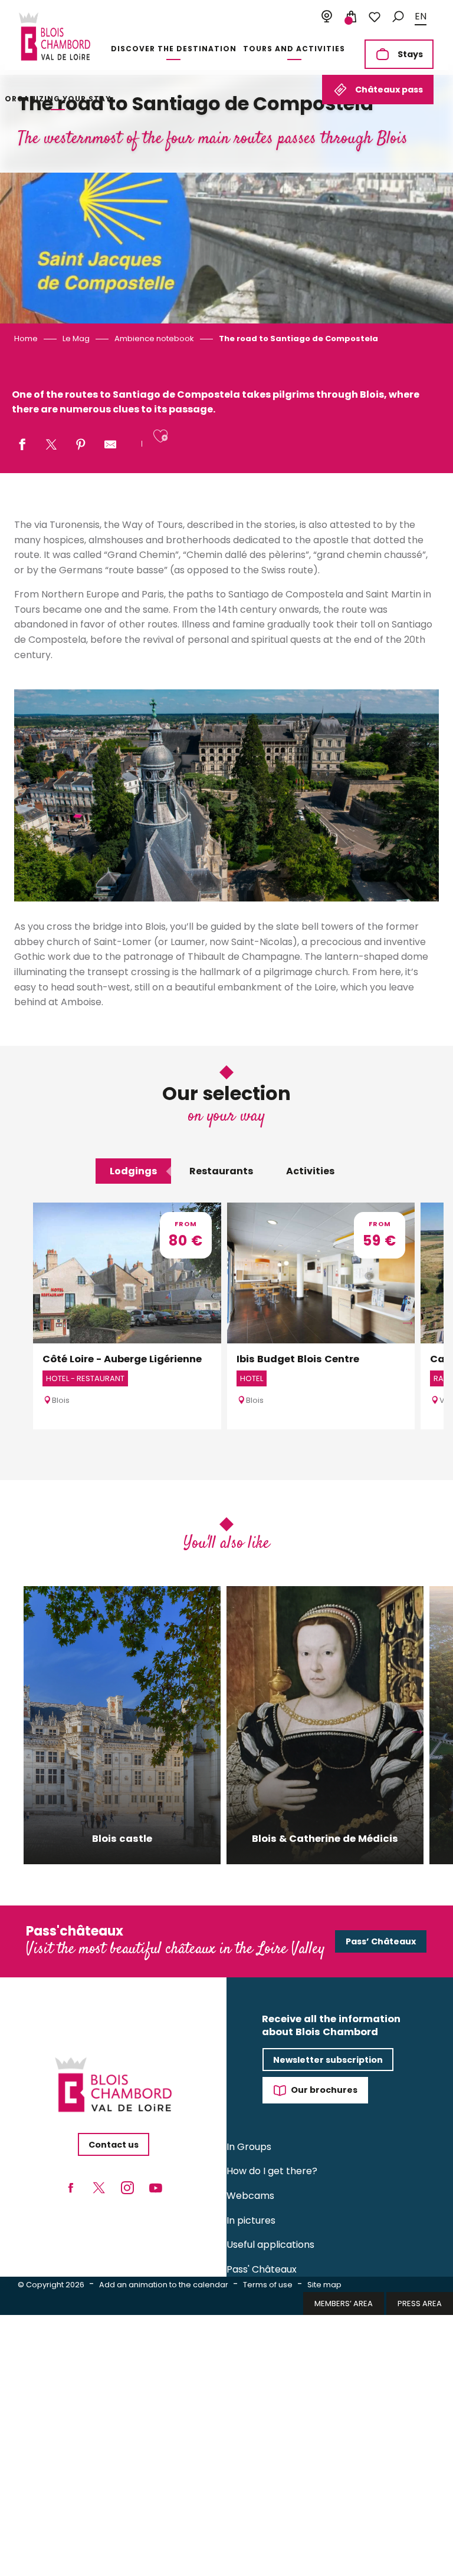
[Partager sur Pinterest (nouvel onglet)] (81, 445)
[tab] (133, 1171)
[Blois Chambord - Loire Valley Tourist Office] (54, 37)
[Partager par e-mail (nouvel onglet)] (110, 445)
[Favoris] (375, 17)
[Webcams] (327, 17)
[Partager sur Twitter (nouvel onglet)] (51, 445)
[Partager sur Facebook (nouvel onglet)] (22, 445)
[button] (398, 17)
